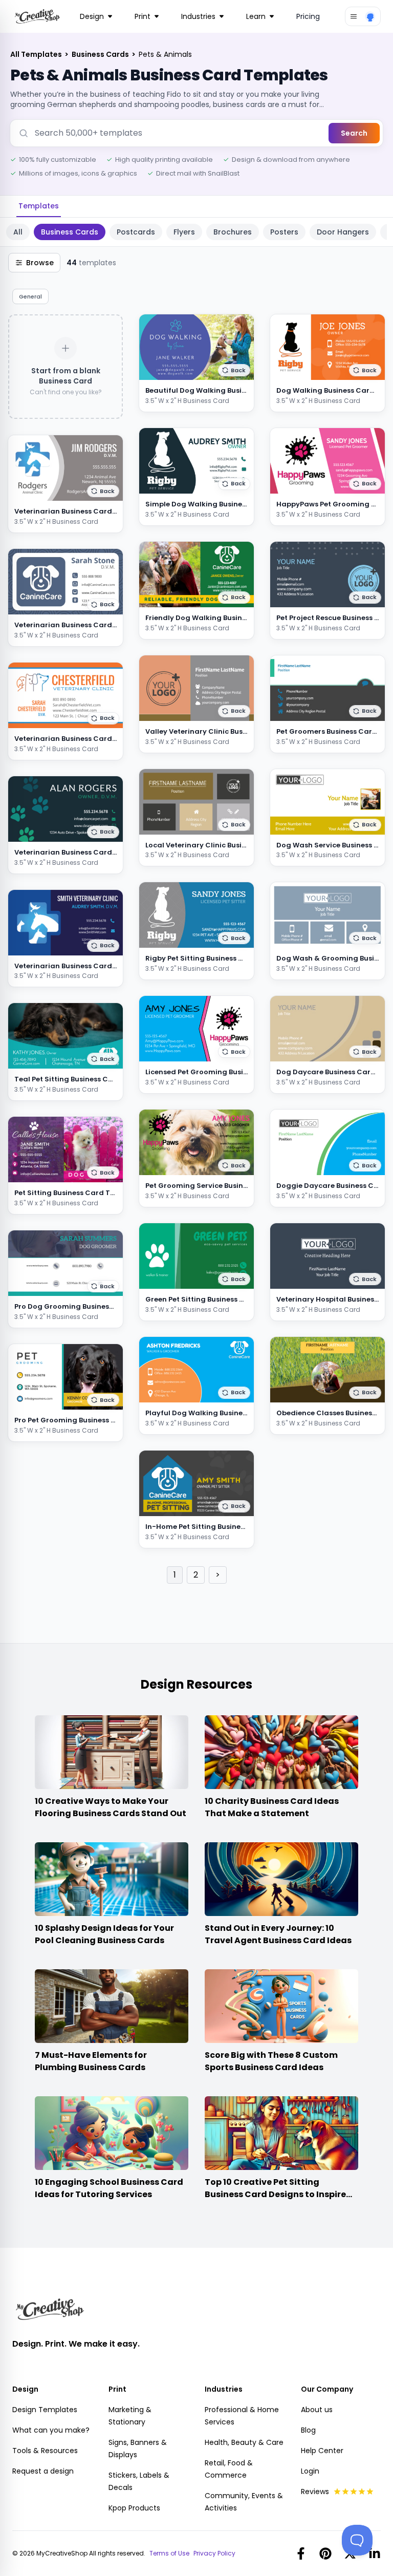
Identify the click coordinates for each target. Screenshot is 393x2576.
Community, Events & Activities (244, 2502)
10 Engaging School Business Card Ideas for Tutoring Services (109, 2188)
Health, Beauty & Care (244, 2442)
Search (354, 133)
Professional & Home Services (242, 2416)
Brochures (233, 232)
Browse (40, 263)
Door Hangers (343, 232)
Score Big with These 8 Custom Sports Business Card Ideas (271, 2061)
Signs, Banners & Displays (138, 2449)
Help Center (322, 2451)
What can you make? (51, 2430)
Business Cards (101, 54)
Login (310, 2471)
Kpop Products (134, 2508)
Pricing (308, 16)
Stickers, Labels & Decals (139, 2481)
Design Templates (45, 2410)
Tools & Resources (45, 2451)
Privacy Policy (214, 2553)
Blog (308, 2430)
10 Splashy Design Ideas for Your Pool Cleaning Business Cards (104, 1934)
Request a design (43, 2471)
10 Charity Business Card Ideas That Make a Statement (272, 1807)
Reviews (315, 2492)
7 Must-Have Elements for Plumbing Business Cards (91, 2061)
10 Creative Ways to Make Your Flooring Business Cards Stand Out (111, 1807)
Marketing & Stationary (130, 2416)
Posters (284, 232)
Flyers (184, 232)
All (18, 232)
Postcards (136, 232)
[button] (103, 491)
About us (317, 2410)
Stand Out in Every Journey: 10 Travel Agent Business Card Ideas (278, 1934)
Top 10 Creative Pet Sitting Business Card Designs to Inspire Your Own (275, 2194)
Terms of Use (169, 2553)
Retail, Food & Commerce (229, 2469)
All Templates (37, 54)
